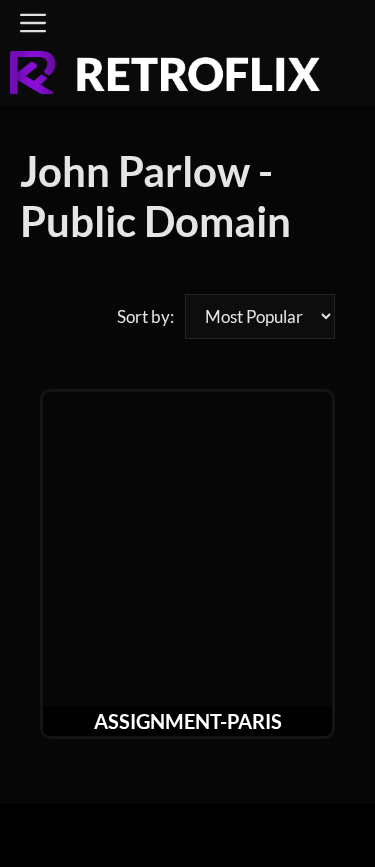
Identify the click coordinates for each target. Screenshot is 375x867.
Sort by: (145, 316)
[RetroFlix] (165, 78)
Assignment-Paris (188, 721)
